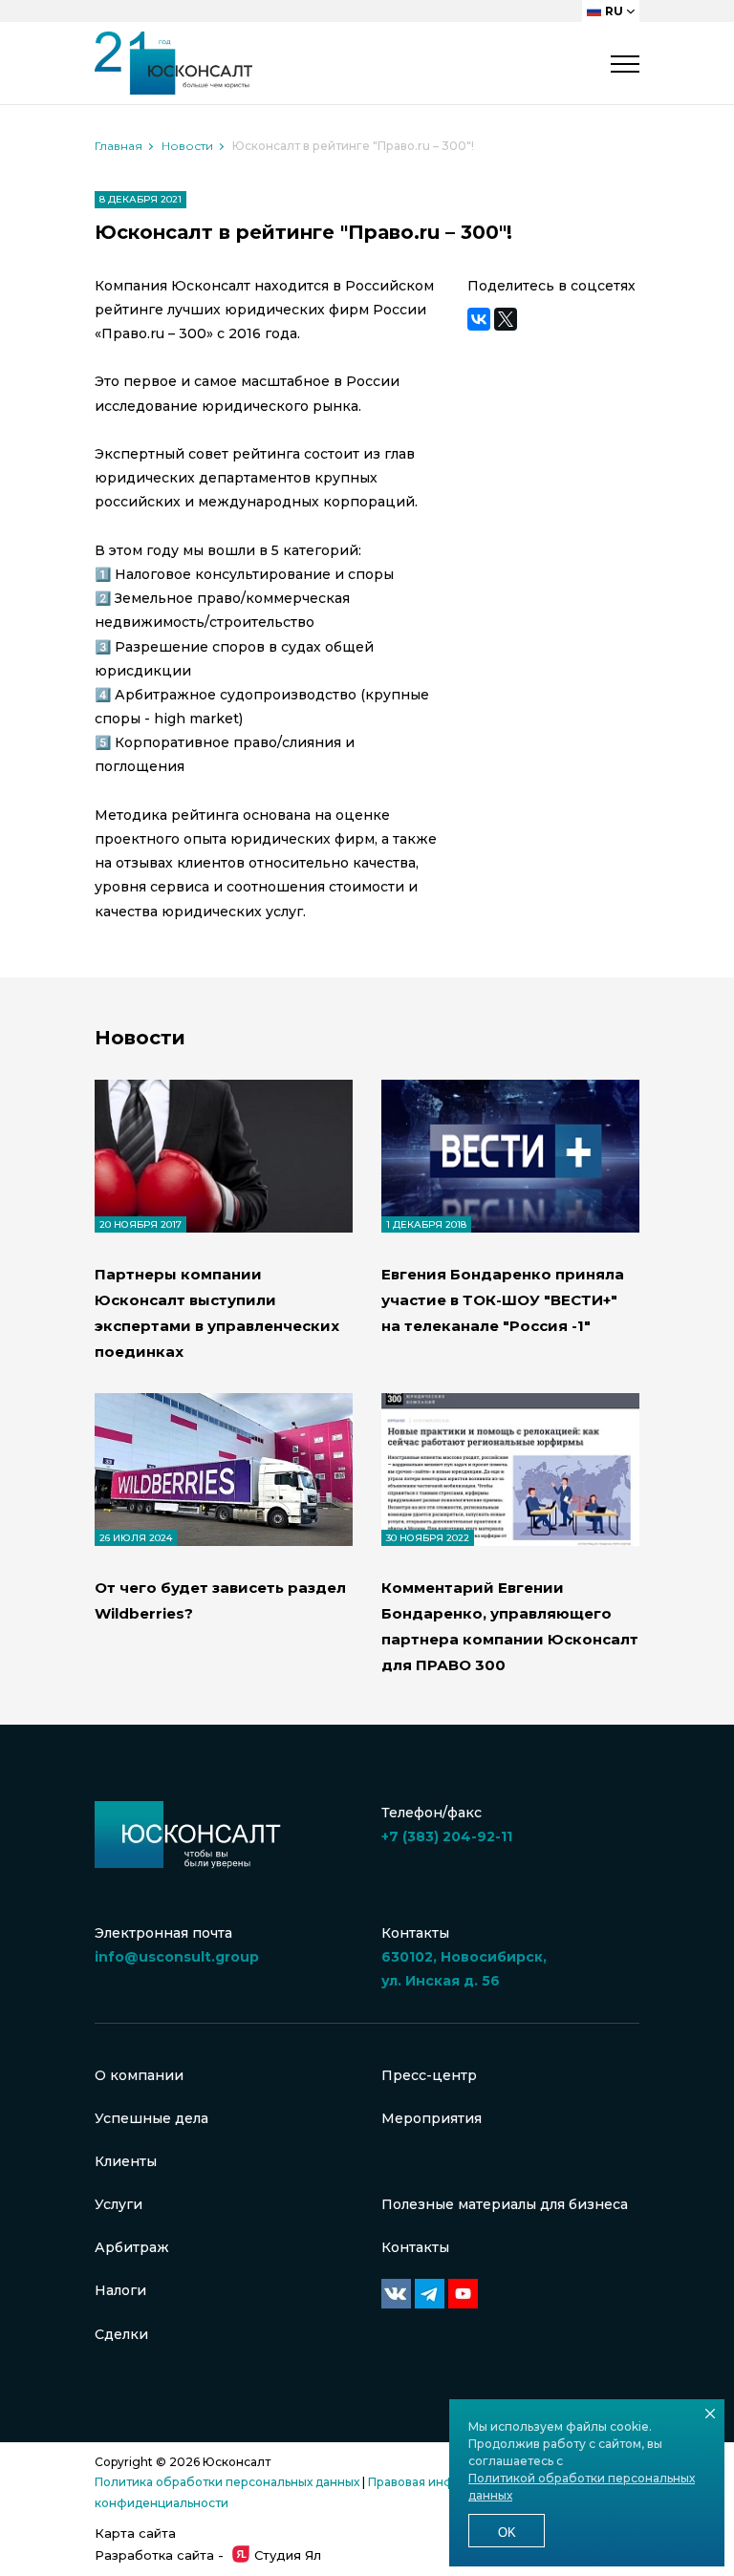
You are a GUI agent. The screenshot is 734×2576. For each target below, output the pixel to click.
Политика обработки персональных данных (227, 2482)
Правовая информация (437, 2482)
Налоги (120, 2290)
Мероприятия (432, 2118)
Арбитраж (132, 2247)
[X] (506, 319)
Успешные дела (151, 2118)
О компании (139, 2075)
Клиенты (126, 2161)
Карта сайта (135, 2533)
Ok (507, 2533)
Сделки (121, 2334)
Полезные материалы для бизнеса (505, 2204)
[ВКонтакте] (479, 319)
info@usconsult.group (177, 1957)
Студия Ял (288, 2555)
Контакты (415, 2247)
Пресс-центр (429, 2075)
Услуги (119, 2204)
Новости (187, 146)
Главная (119, 146)
